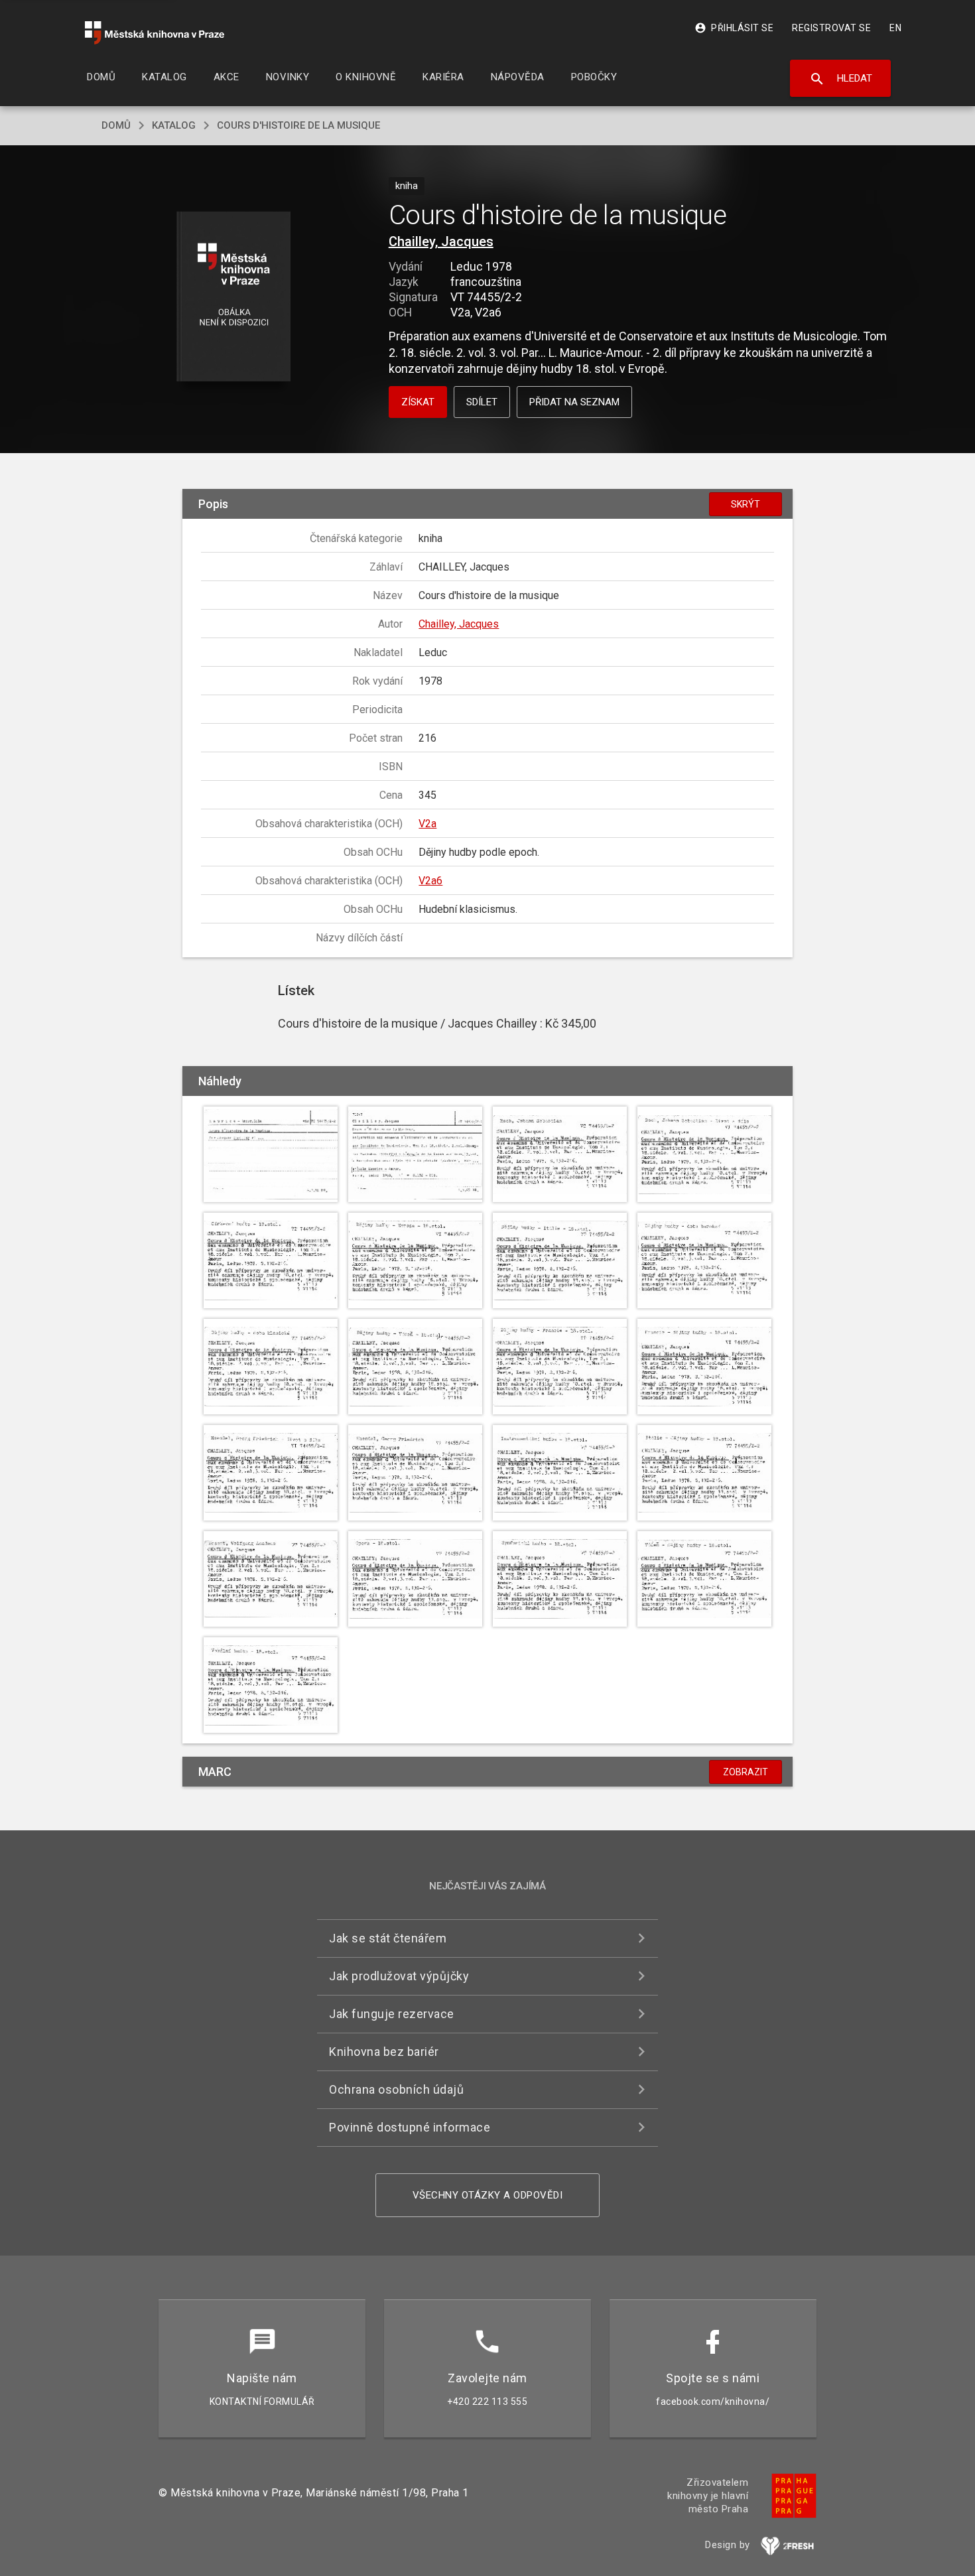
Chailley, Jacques (441, 241)
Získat (418, 402)
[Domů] (155, 33)
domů (116, 125)
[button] (234, 298)
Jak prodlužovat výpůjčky (399, 1976)
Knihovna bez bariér (384, 2052)
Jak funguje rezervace (392, 2014)
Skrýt (746, 504)
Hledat (841, 79)
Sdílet (482, 402)
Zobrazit (746, 1772)
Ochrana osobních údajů (396, 2089)
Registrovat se (831, 28)
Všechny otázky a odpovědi (488, 2195)
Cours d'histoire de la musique (298, 125)
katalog (174, 125)
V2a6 (430, 881)
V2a (427, 824)
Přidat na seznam (574, 402)
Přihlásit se (734, 28)
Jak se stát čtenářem (388, 1938)
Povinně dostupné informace (410, 2127)
